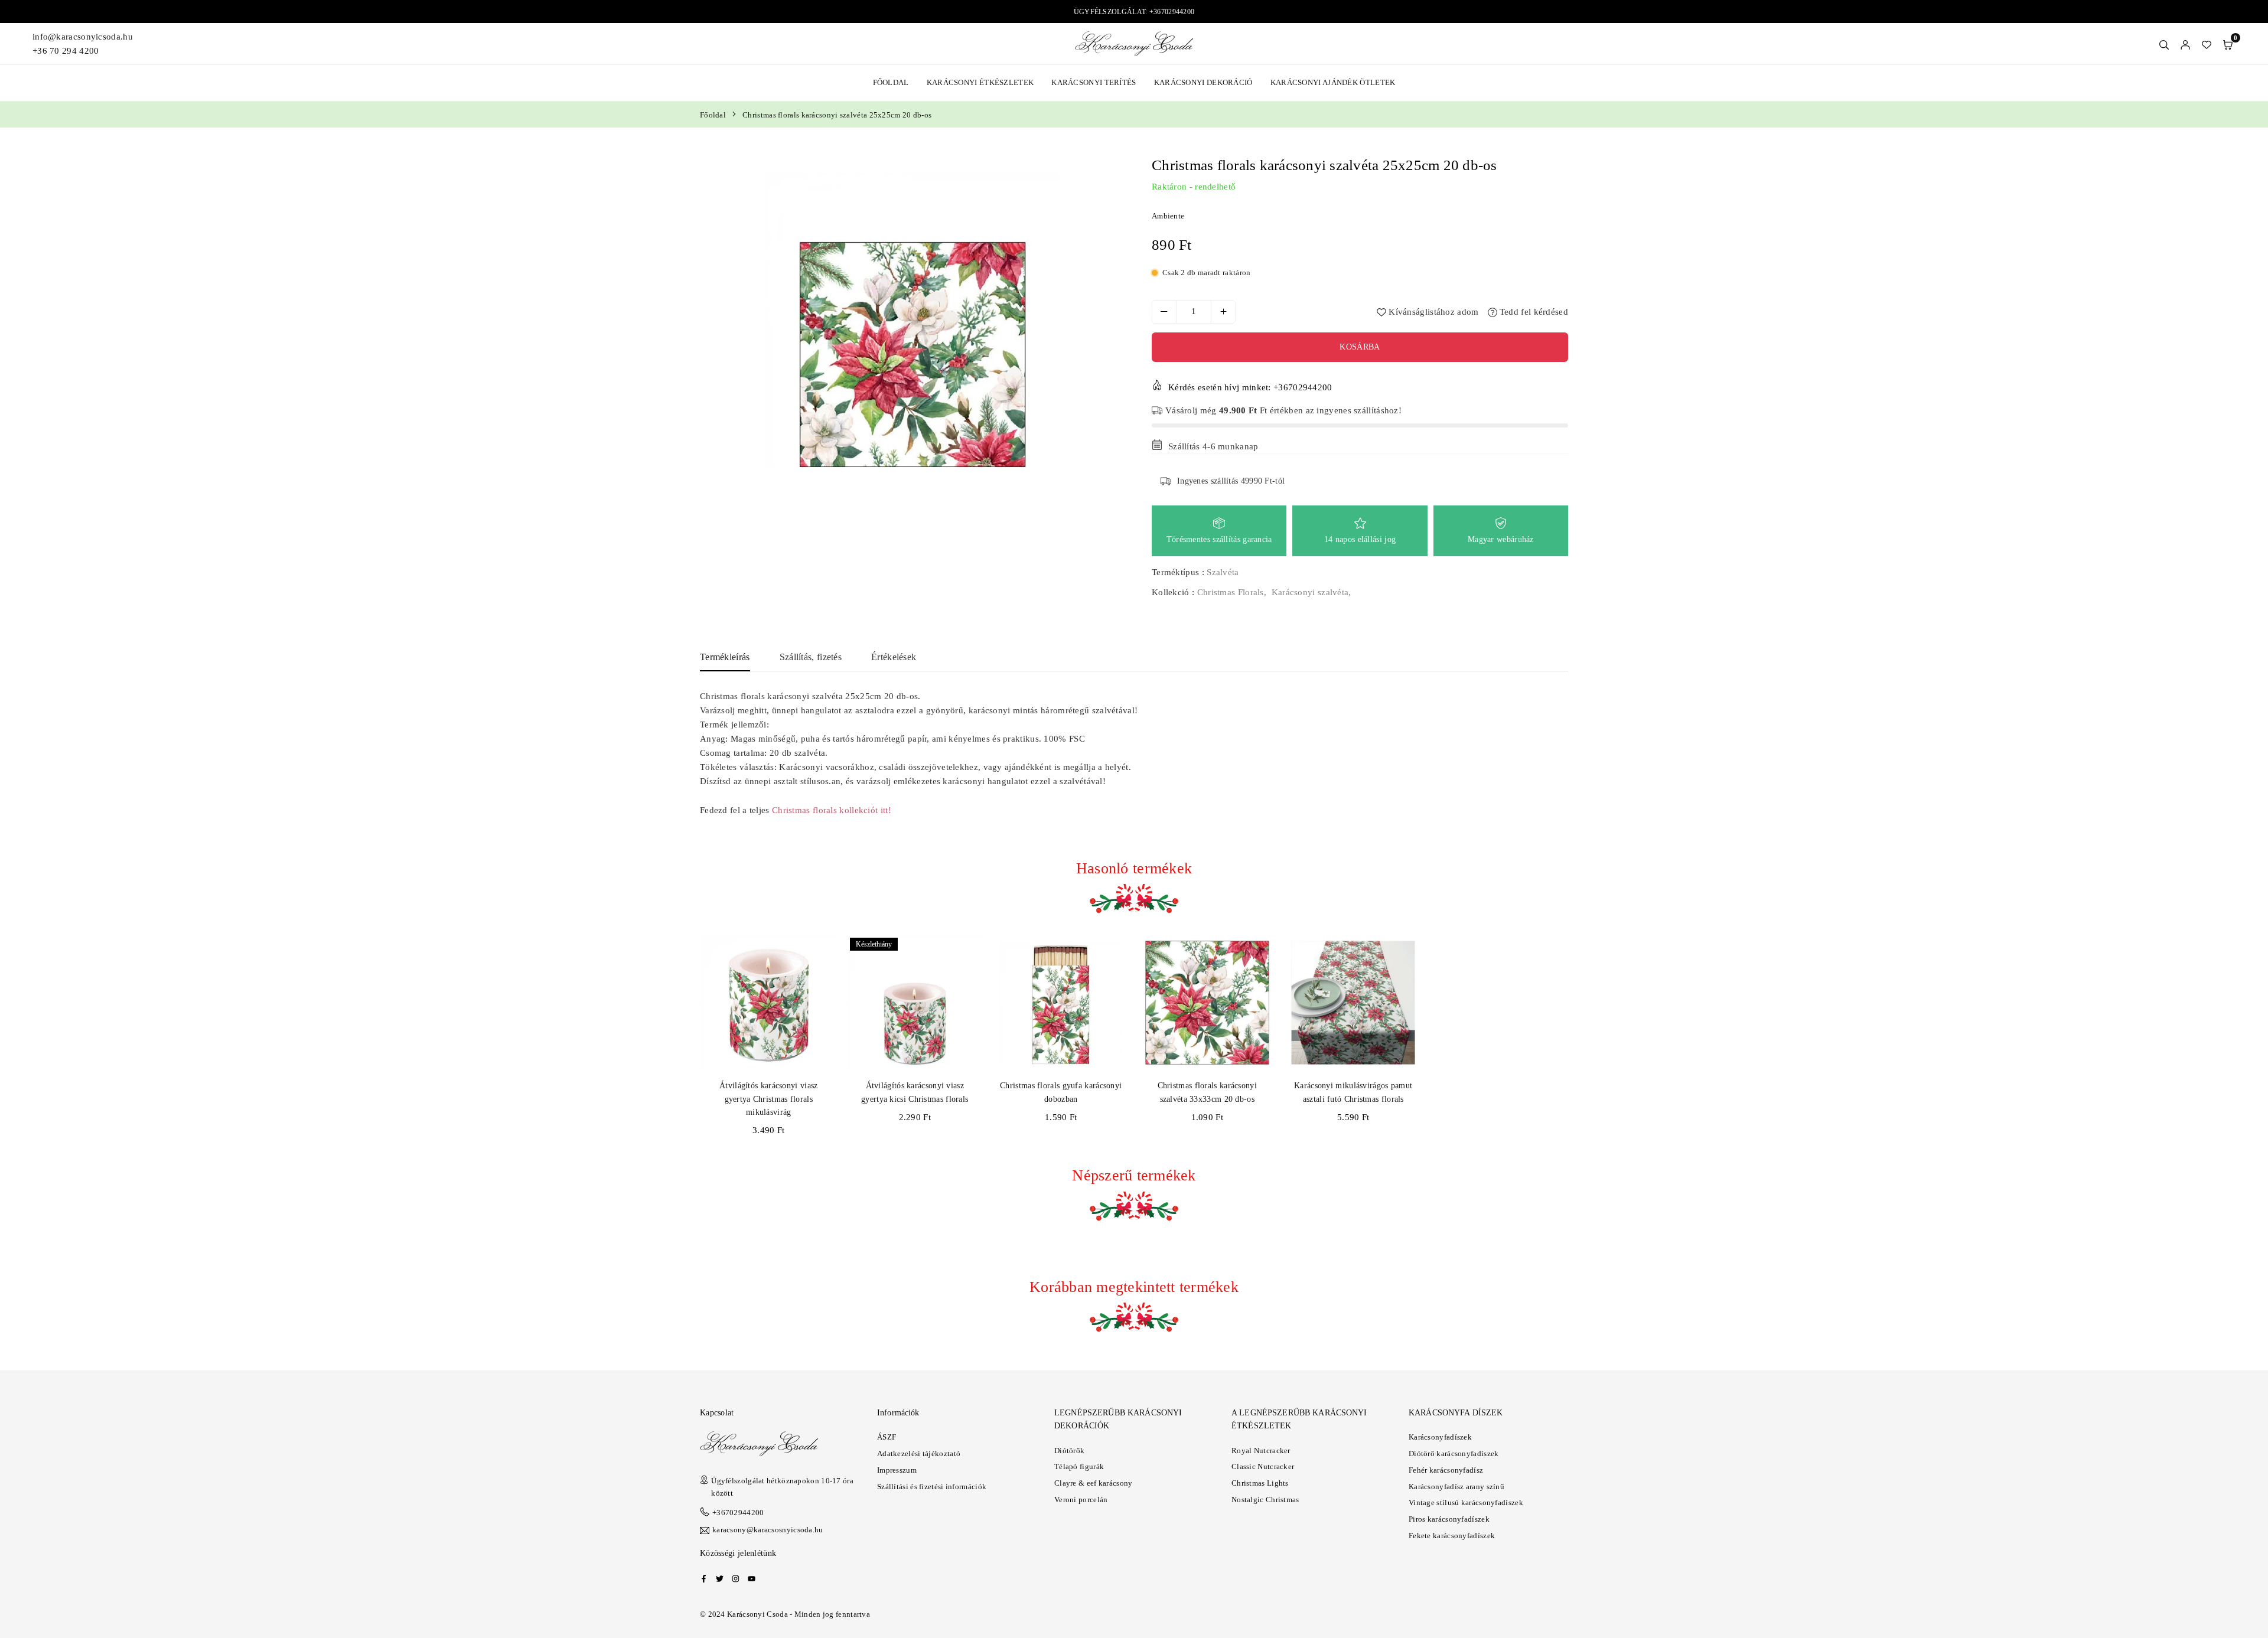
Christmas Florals (1231, 592)
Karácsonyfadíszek (1440, 1437)
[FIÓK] (2185, 44)
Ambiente (1168, 216)
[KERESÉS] (2164, 44)
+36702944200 (738, 1513)
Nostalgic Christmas (1265, 1500)
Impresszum (897, 1470)
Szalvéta (1223, 572)
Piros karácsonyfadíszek (1449, 1519)
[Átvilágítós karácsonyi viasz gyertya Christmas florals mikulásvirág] (769, 1003)
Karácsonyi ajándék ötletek (1333, 82)
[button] (2228, 44)
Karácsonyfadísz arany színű (1456, 1487)
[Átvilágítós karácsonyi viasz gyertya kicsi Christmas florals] (915, 1003)
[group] (913, 319)
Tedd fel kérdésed (1533, 312)
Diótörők (1069, 1451)
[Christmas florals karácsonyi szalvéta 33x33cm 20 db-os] (1208, 1003)
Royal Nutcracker (1261, 1451)
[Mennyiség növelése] (1223, 312)
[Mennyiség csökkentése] (1164, 312)
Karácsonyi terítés (1094, 82)
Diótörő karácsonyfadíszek (1454, 1453)
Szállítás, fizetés (811, 657)
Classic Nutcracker (1263, 1466)
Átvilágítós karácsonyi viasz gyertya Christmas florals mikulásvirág (768, 1099)
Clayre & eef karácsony (1094, 1483)
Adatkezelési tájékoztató (919, 1453)
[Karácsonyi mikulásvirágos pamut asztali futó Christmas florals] (1353, 1003)
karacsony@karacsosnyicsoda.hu (768, 1530)
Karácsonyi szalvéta (1310, 592)
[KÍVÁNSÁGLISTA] (2207, 44)
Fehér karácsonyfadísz (1446, 1470)
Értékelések (894, 657)
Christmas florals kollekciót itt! (832, 810)
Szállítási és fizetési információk (932, 1487)
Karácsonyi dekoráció (1203, 82)
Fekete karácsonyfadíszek (1452, 1536)
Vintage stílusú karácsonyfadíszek (1466, 1502)
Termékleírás (725, 657)
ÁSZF (887, 1437)
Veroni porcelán (1081, 1500)
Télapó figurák (1079, 1466)
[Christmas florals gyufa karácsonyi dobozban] (1061, 1003)
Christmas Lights (1260, 1483)
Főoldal (891, 82)
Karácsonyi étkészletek (980, 82)
